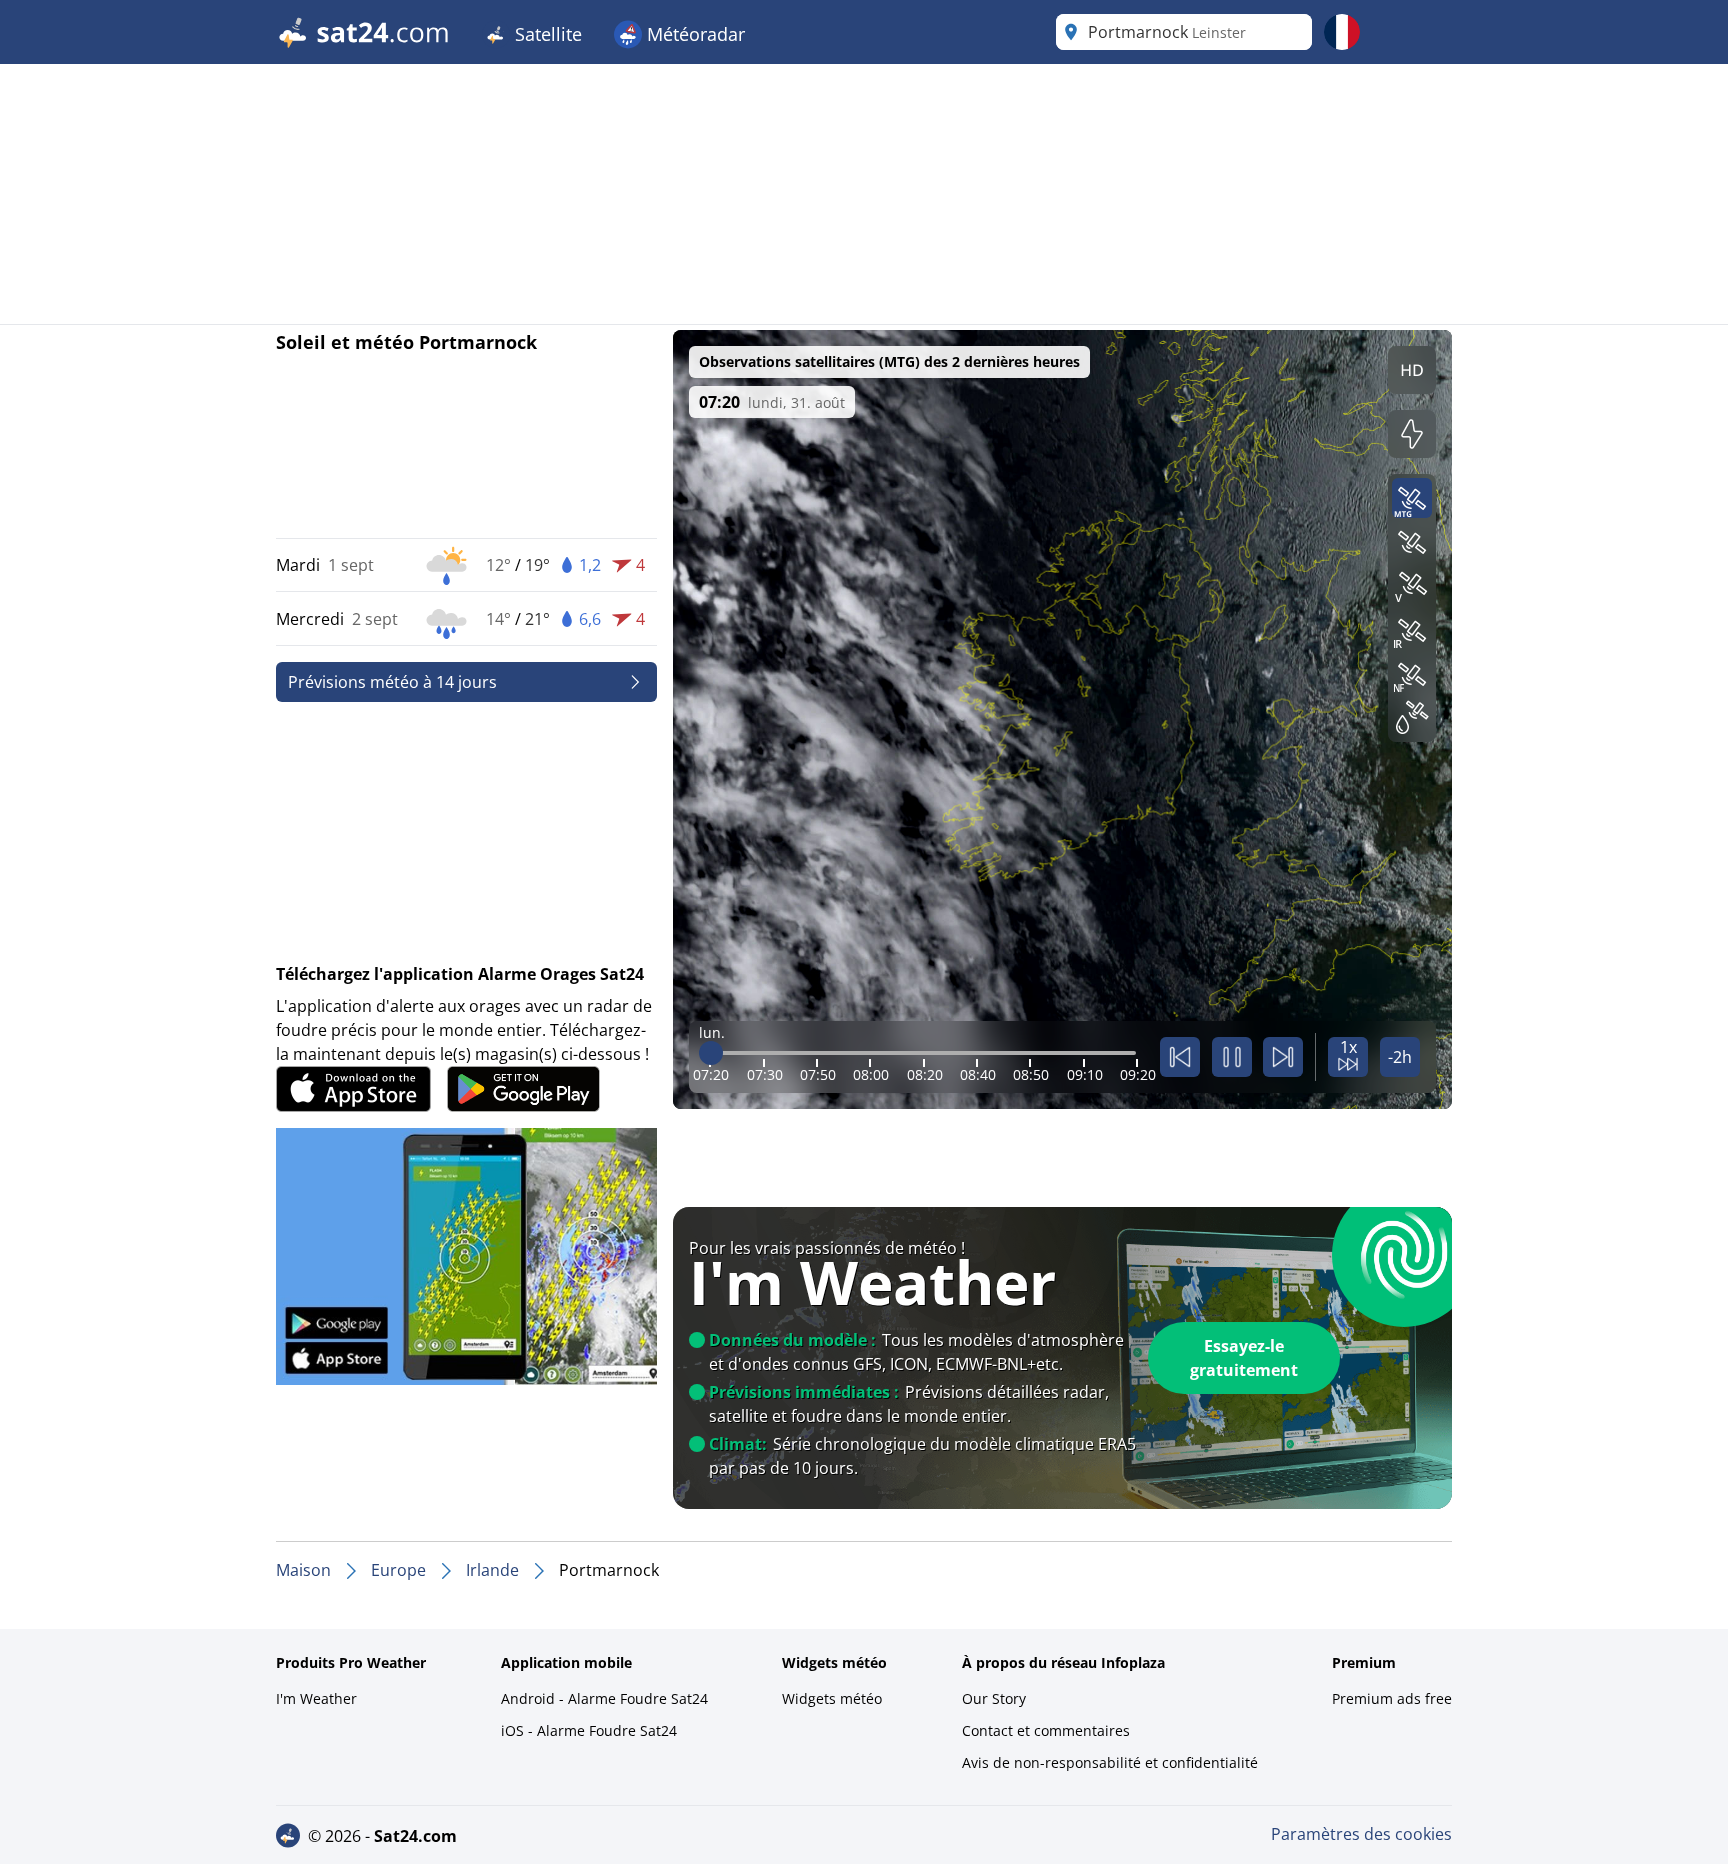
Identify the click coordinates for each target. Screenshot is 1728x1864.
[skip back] (1180, 1057)
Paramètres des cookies (1361, 1834)
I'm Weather (316, 1698)
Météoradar (693, 34)
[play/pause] (1232, 1057)
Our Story (994, 1698)
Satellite (546, 34)
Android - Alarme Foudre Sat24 (604, 1698)
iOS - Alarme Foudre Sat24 (589, 1730)
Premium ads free (1392, 1698)
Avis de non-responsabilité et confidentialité (1110, 1762)
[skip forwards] (1283, 1057)
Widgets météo (832, 1698)
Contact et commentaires (1046, 1730)
